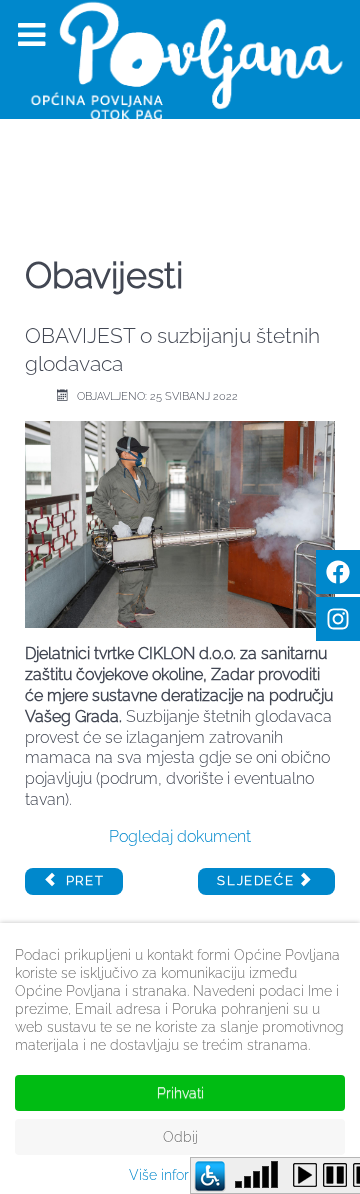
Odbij (180, 1137)
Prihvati (180, 1093)
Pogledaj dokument (180, 836)
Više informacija (180, 1175)
